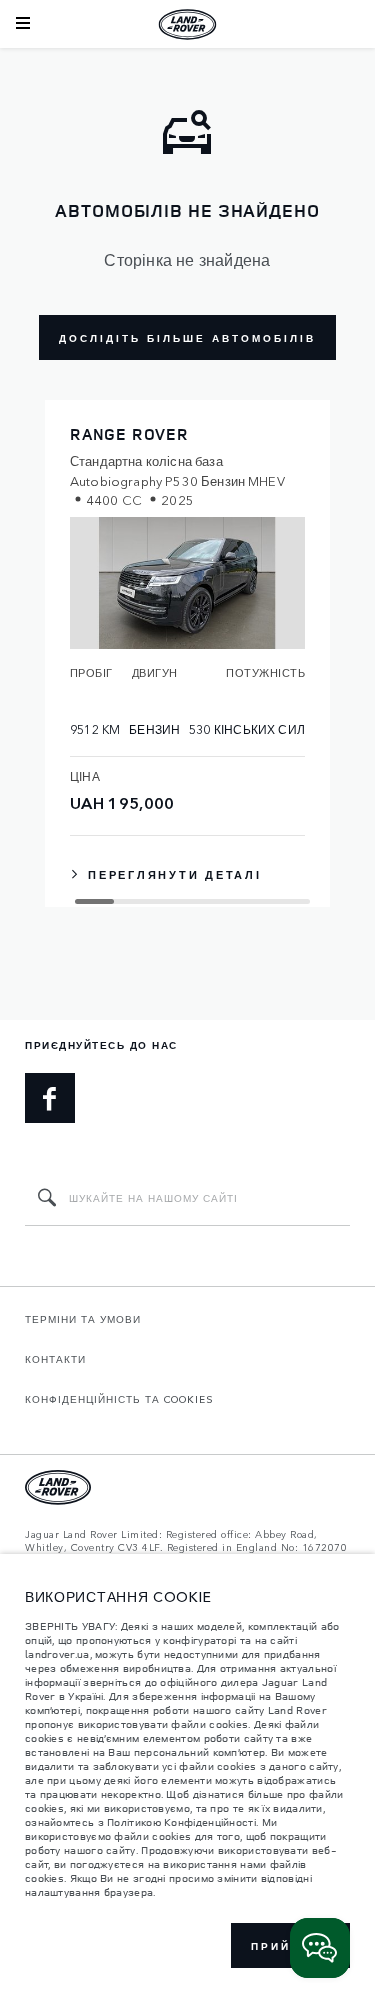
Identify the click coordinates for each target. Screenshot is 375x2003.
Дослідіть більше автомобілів (187, 338)
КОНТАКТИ (55, 1359)
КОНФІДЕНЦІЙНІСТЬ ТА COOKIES (119, 1399)
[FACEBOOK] (50, 1098)
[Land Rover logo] (188, 24)
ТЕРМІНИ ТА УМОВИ (83, 1319)
